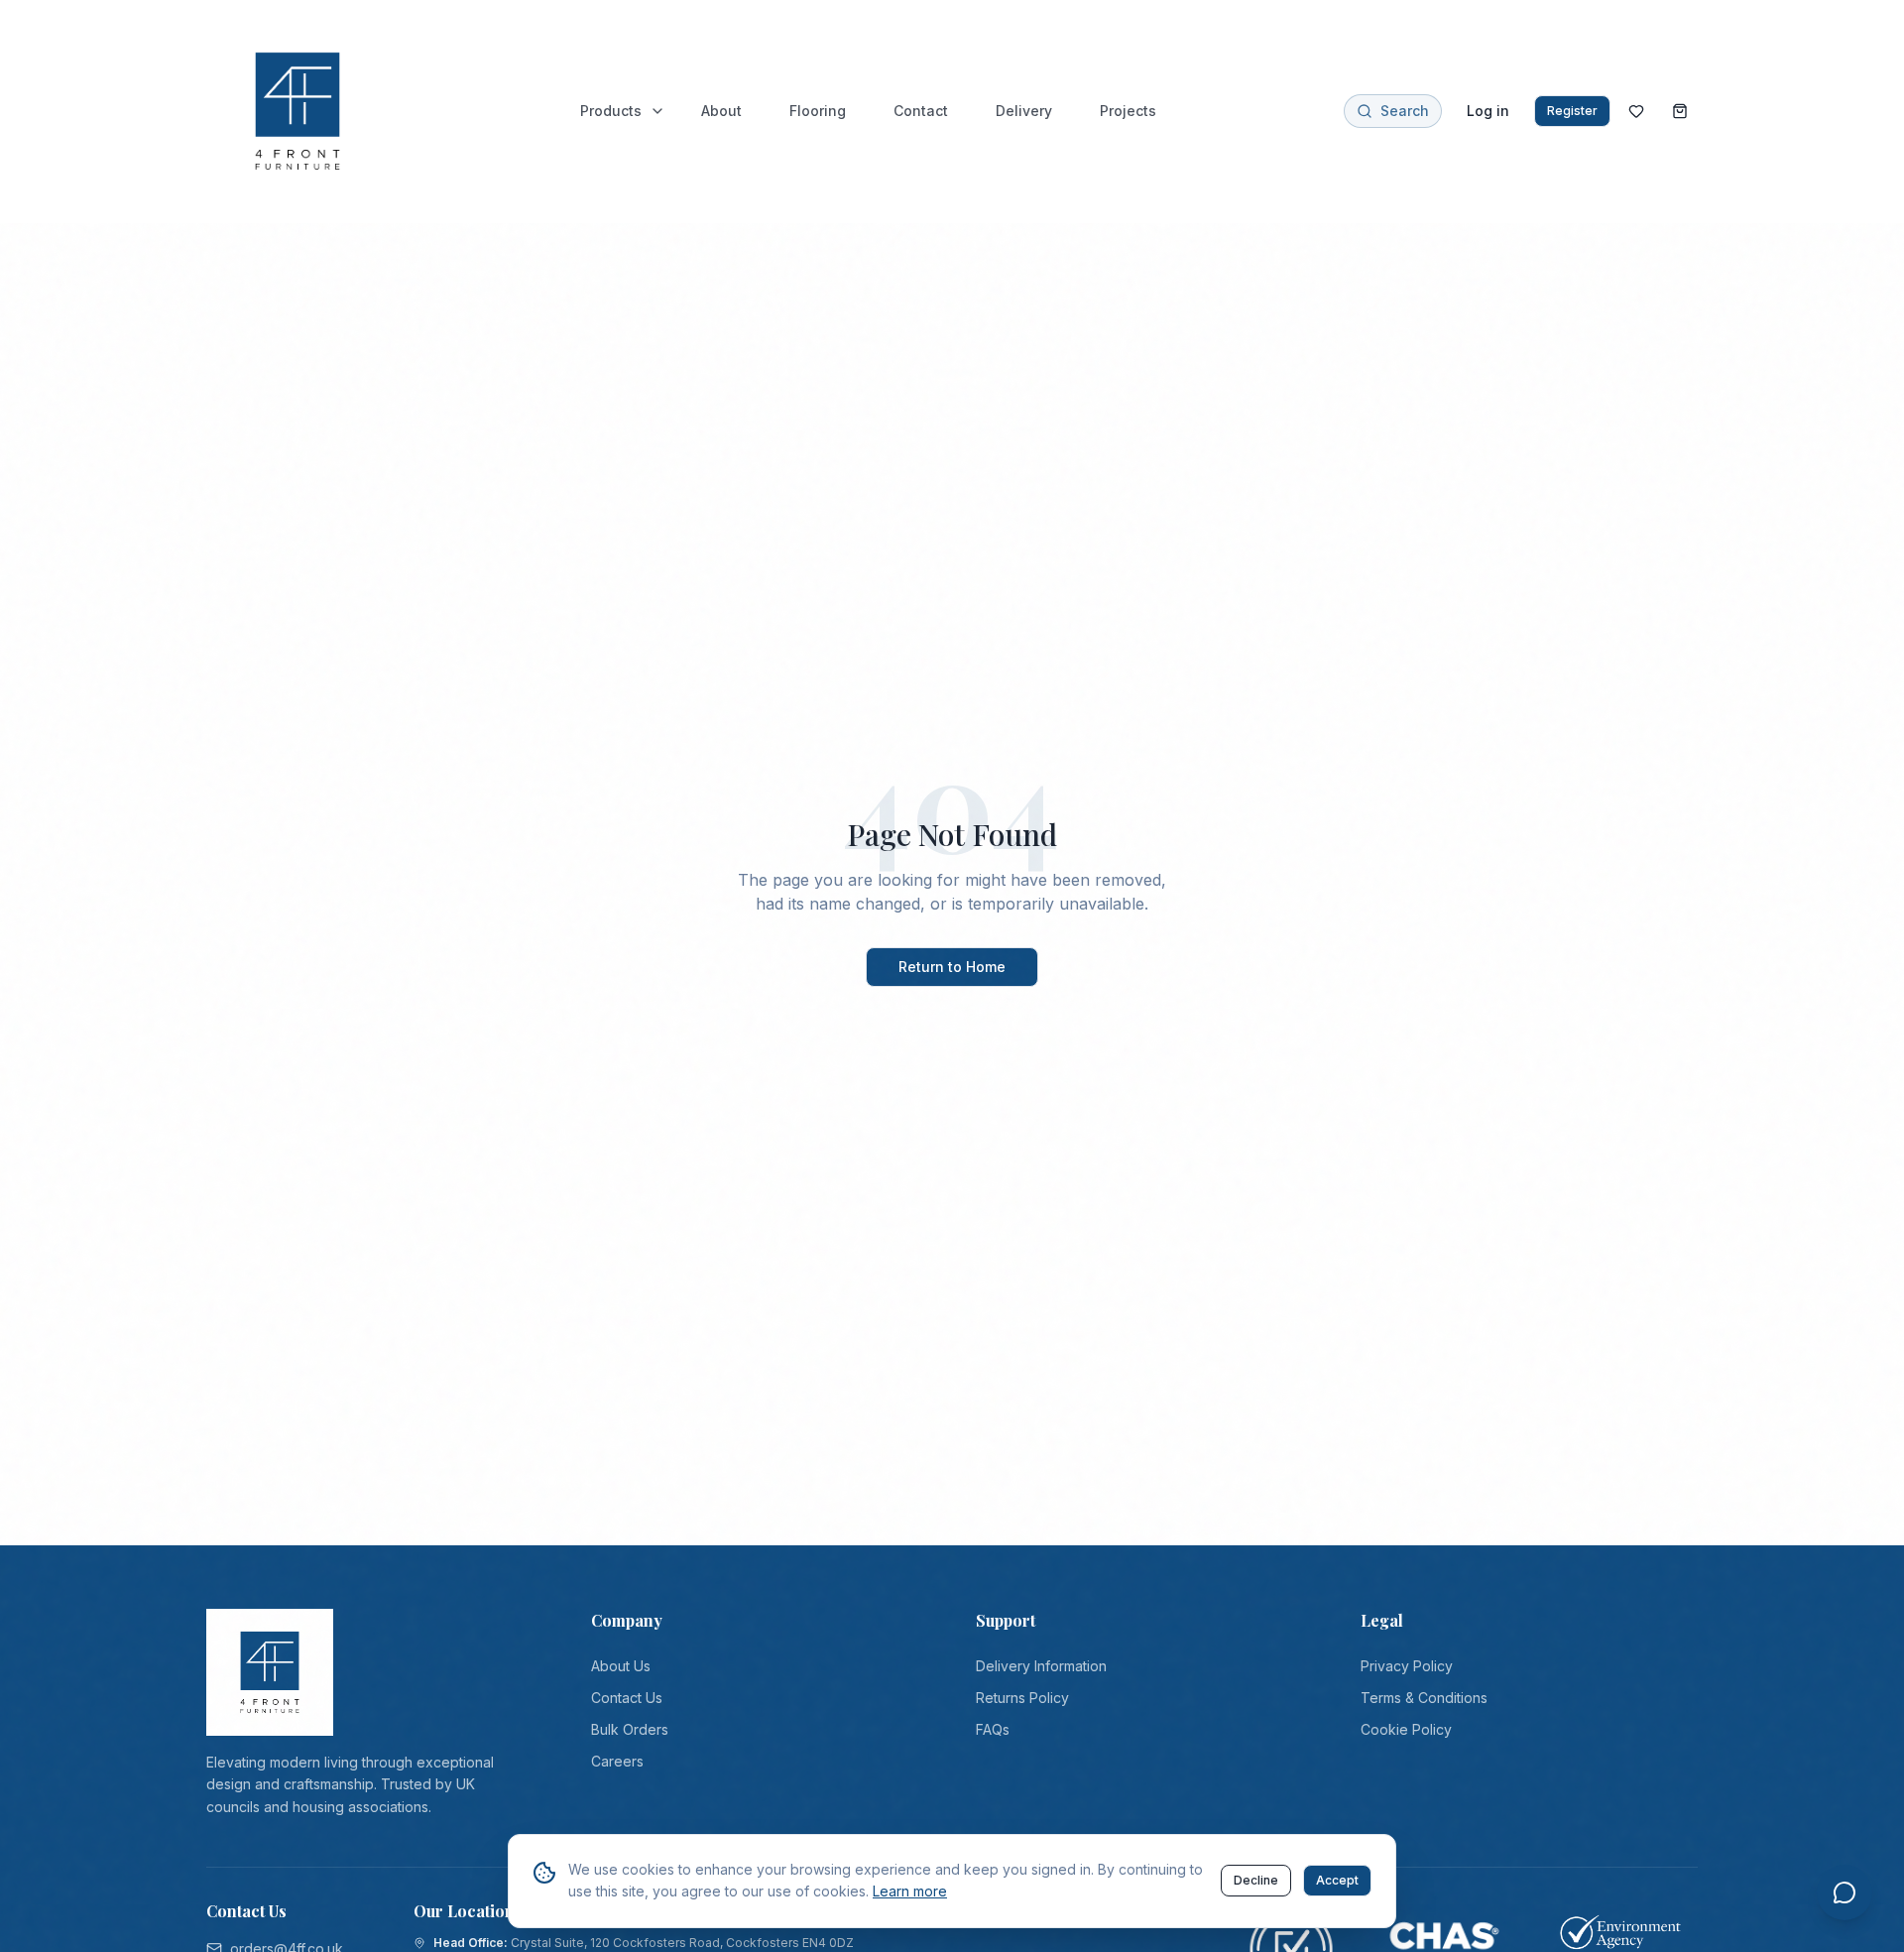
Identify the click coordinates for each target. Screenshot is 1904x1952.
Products (611, 111)
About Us (621, 1666)
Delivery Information (1041, 1666)
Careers (617, 1761)
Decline (1256, 1880)
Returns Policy (1022, 1698)
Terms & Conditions (1424, 1698)
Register (1572, 111)
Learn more (910, 1891)
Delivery (1024, 111)
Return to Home (952, 967)
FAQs (993, 1729)
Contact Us (627, 1698)
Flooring (818, 111)
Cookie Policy (1406, 1729)
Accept (1337, 1880)
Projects (1128, 111)
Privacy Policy (1407, 1666)
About (721, 111)
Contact (921, 111)
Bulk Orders (630, 1729)
